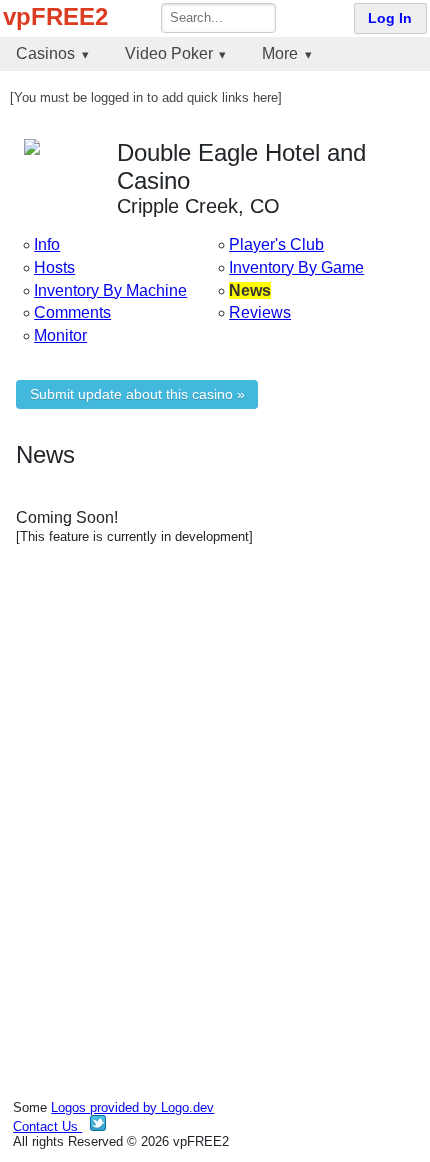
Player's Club (276, 244)
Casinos (45, 53)
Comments (72, 312)
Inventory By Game (296, 267)
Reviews (260, 312)
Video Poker (169, 53)
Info (47, 244)
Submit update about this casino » (137, 394)
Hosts (54, 267)
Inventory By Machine (110, 290)
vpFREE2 (55, 16)
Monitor (60, 335)
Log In (390, 18)
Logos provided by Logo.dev (132, 1107)
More (280, 53)
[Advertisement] (215, 792)
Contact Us (47, 1126)
